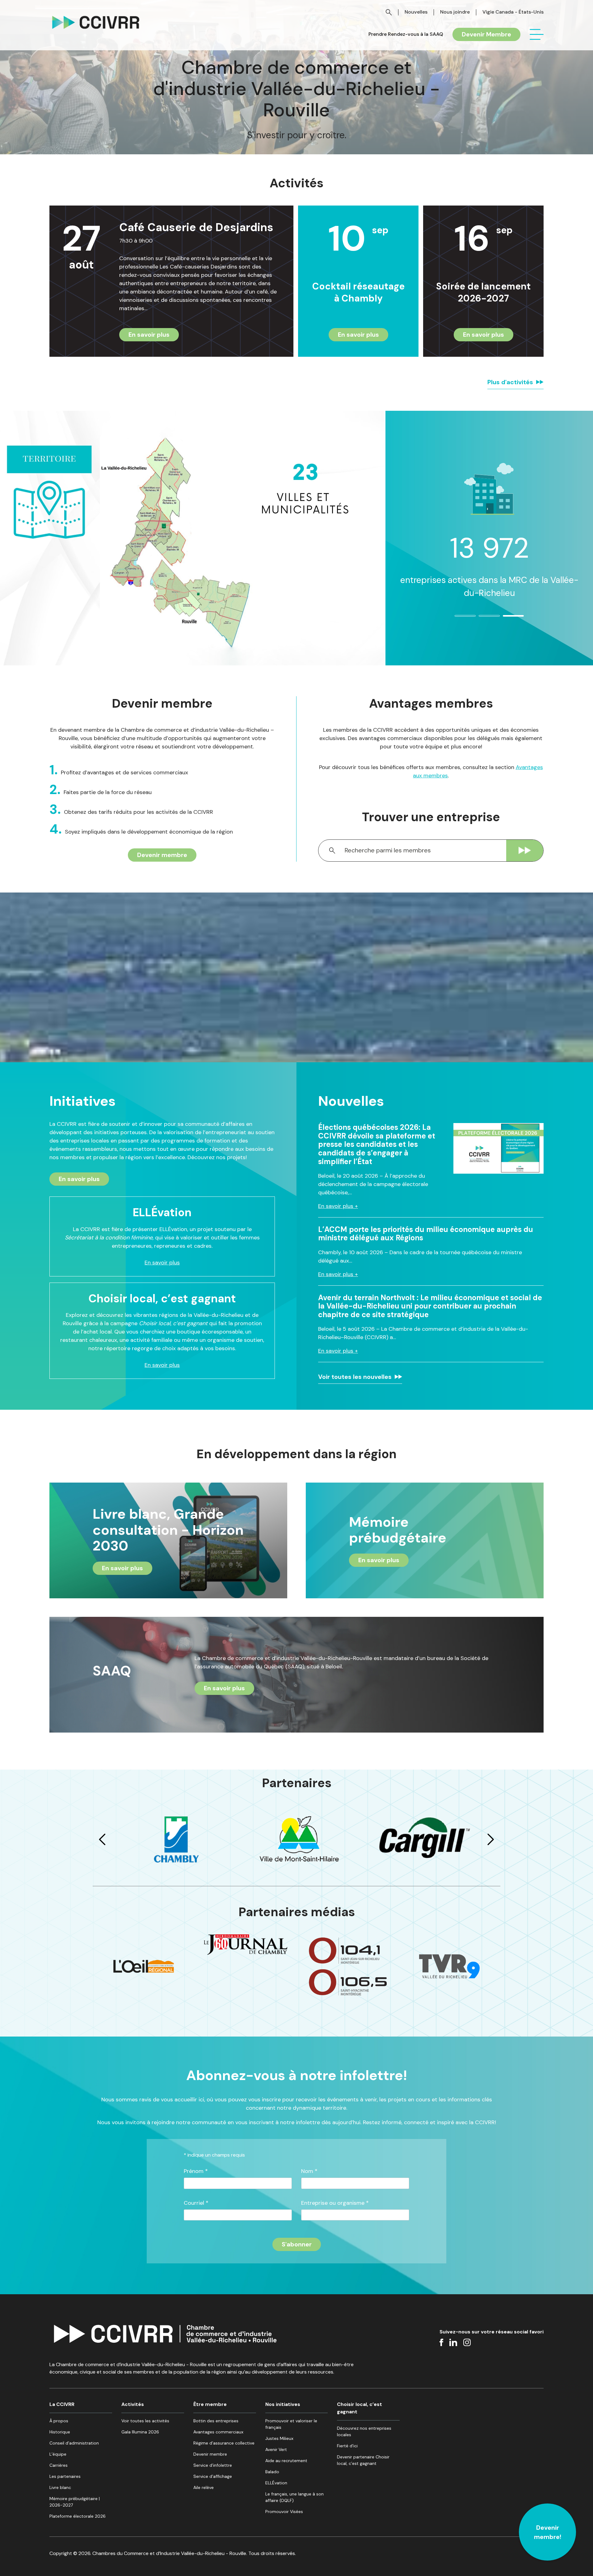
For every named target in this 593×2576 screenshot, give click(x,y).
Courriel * (196, 2203)
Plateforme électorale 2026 (78, 2516)
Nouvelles (416, 12)
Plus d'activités (510, 382)
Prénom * (196, 2171)
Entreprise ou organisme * (335, 2203)
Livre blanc (60, 2487)
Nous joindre (455, 12)
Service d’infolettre (213, 2465)
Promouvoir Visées (284, 2511)
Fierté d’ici (347, 2446)
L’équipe (58, 2454)
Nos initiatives (283, 2404)
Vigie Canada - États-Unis (513, 12)
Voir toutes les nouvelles (355, 1377)
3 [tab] (506, 618)
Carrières (59, 2465)
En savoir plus (149, 335)
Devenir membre (162, 855)
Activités (133, 2404)
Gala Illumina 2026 (140, 2432)
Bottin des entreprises (216, 2421)
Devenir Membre (486, 34)
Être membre (210, 2404)
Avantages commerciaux (218, 2432)
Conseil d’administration (74, 2443)
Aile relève (204, 2487)
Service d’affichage (213, 2476)
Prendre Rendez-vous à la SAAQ (406, 34)
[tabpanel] (489, 523)
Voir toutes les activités (145, 2421)
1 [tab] (458, 618)
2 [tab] (482, 618)
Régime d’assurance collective (224, 2443)
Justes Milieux (279, 2438)
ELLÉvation (276, 2483)
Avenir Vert (276, 2449)
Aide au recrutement (286, 2461)
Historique (60, 2432)
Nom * (309, 2171)
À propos (59, 2421)
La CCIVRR (62, 2404)
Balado (272, 2472)
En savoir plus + (338, 1206)
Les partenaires (65, 2476)
